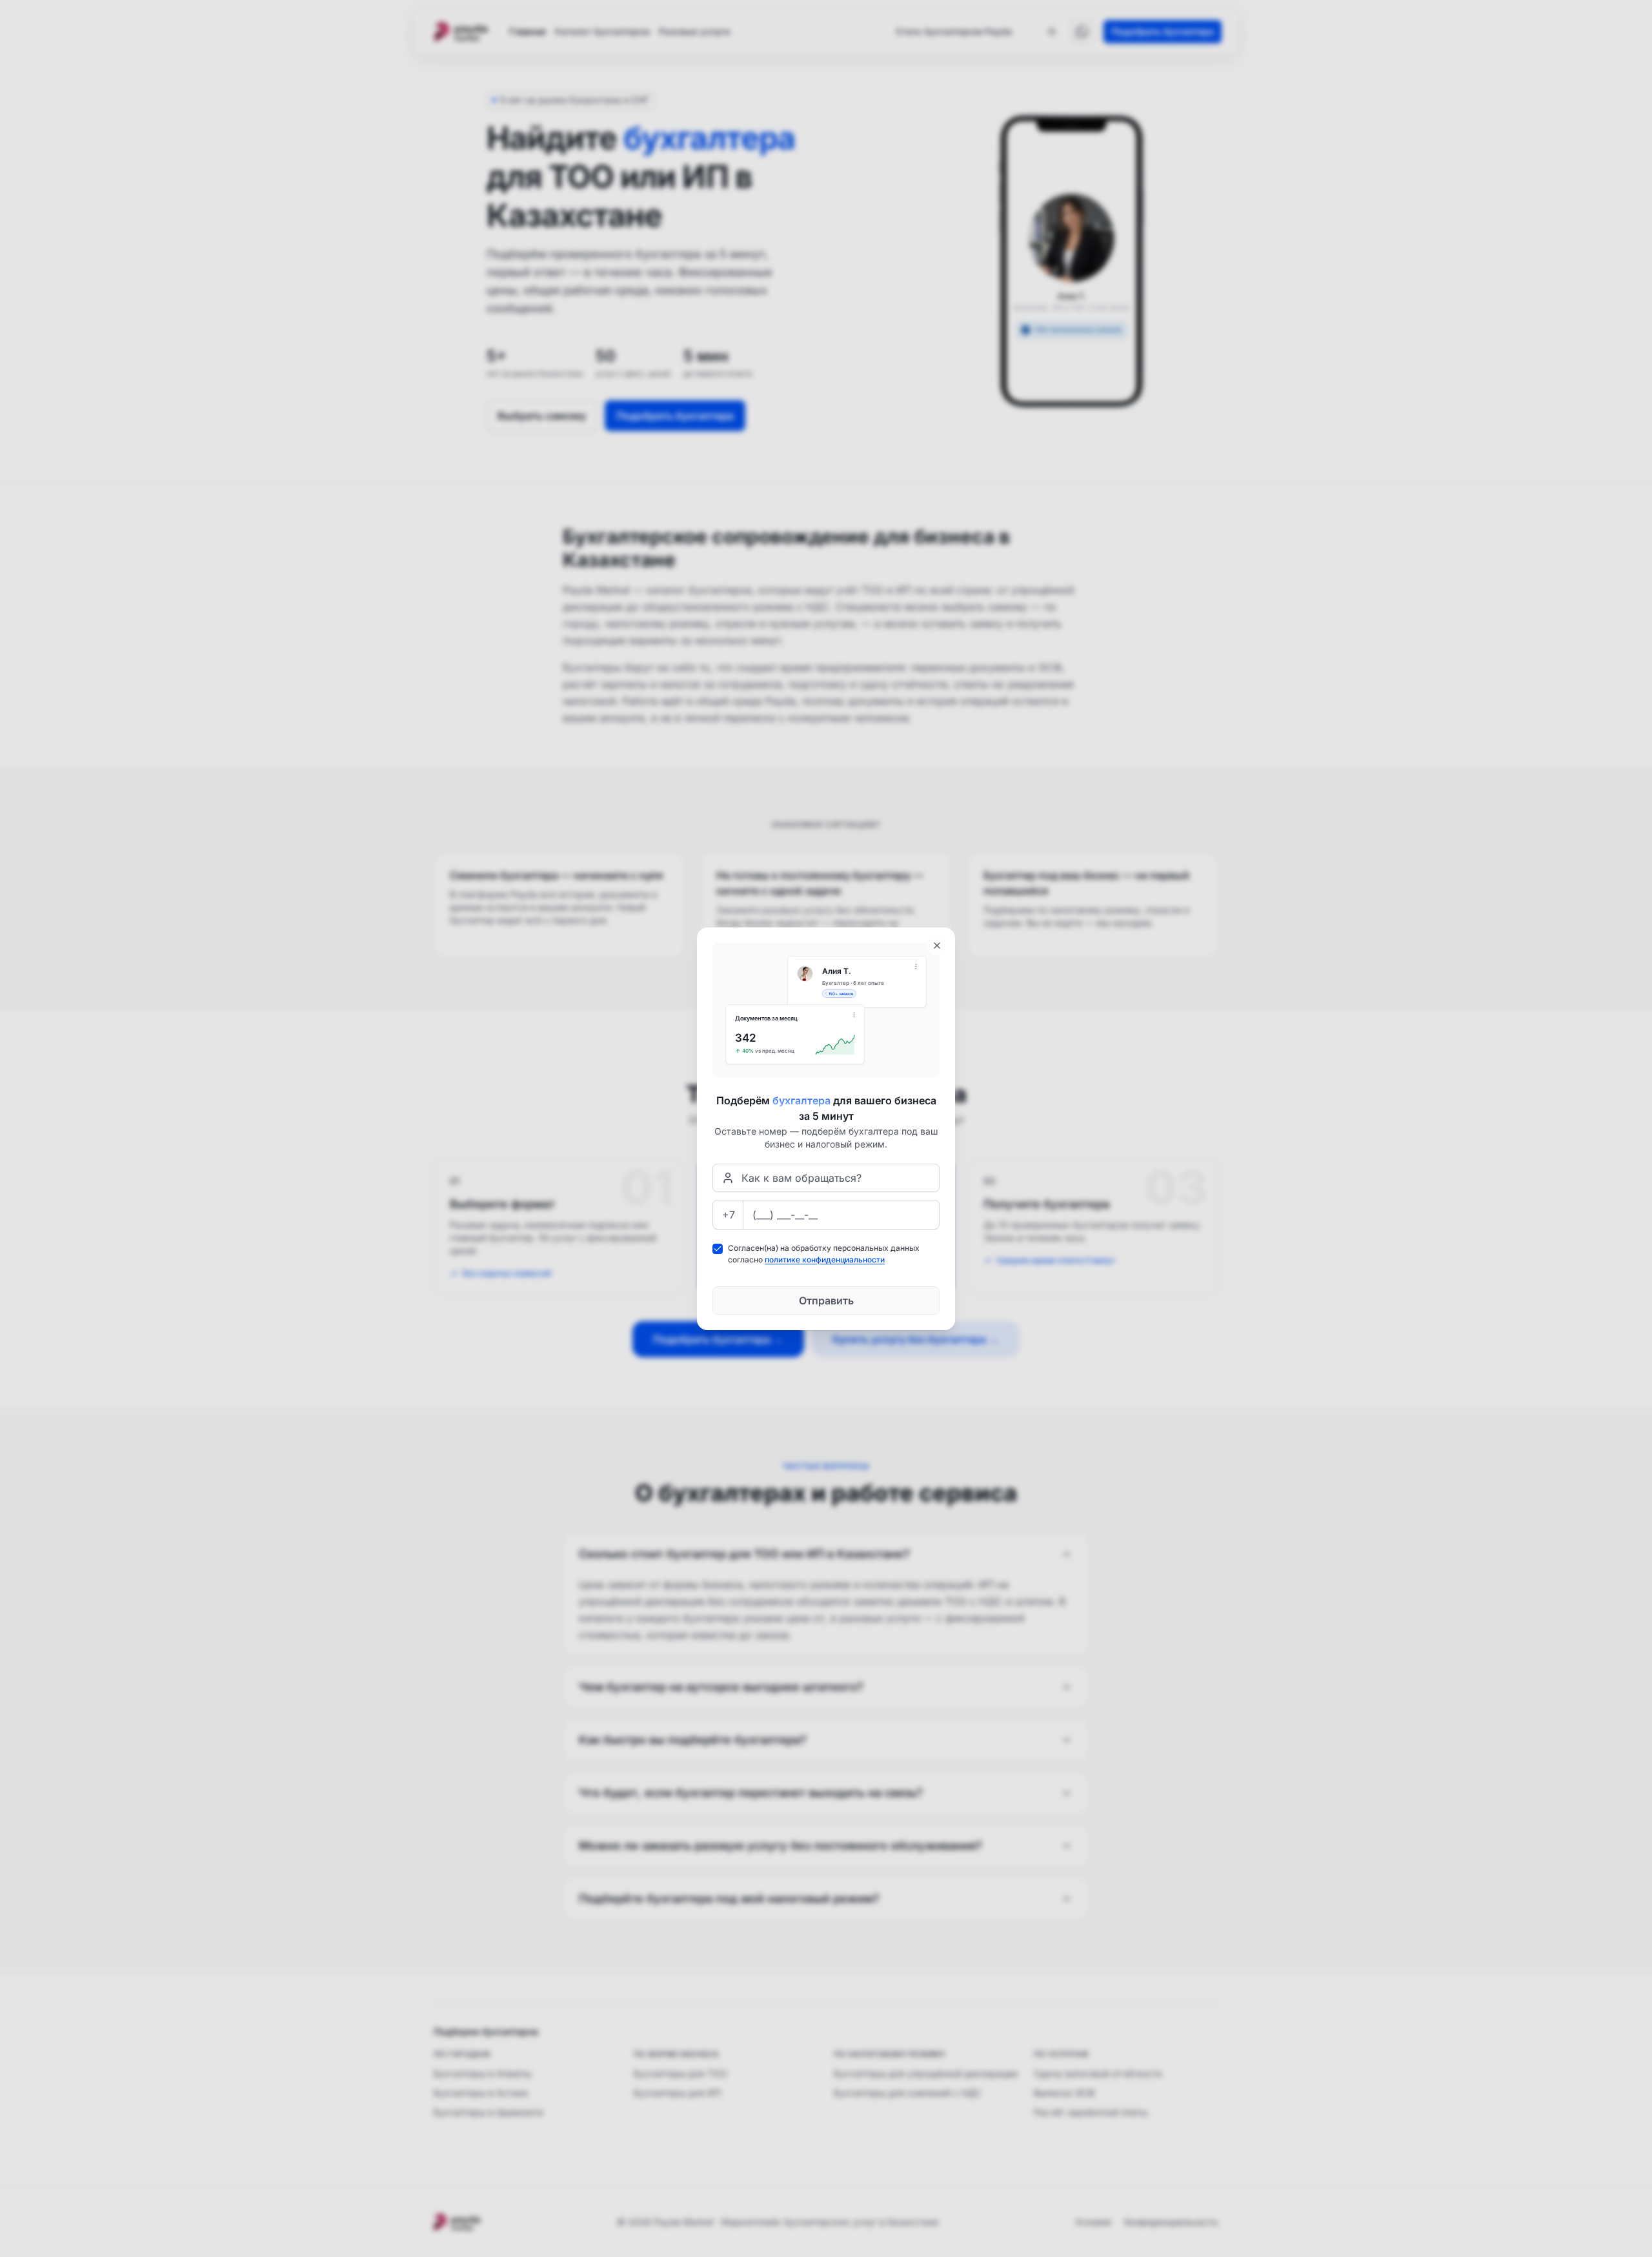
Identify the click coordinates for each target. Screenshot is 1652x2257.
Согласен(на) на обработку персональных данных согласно (824, 1254)
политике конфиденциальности (825, 1260)
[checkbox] (718, 1249)
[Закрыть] (937, 946)
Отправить (826, 1301)
